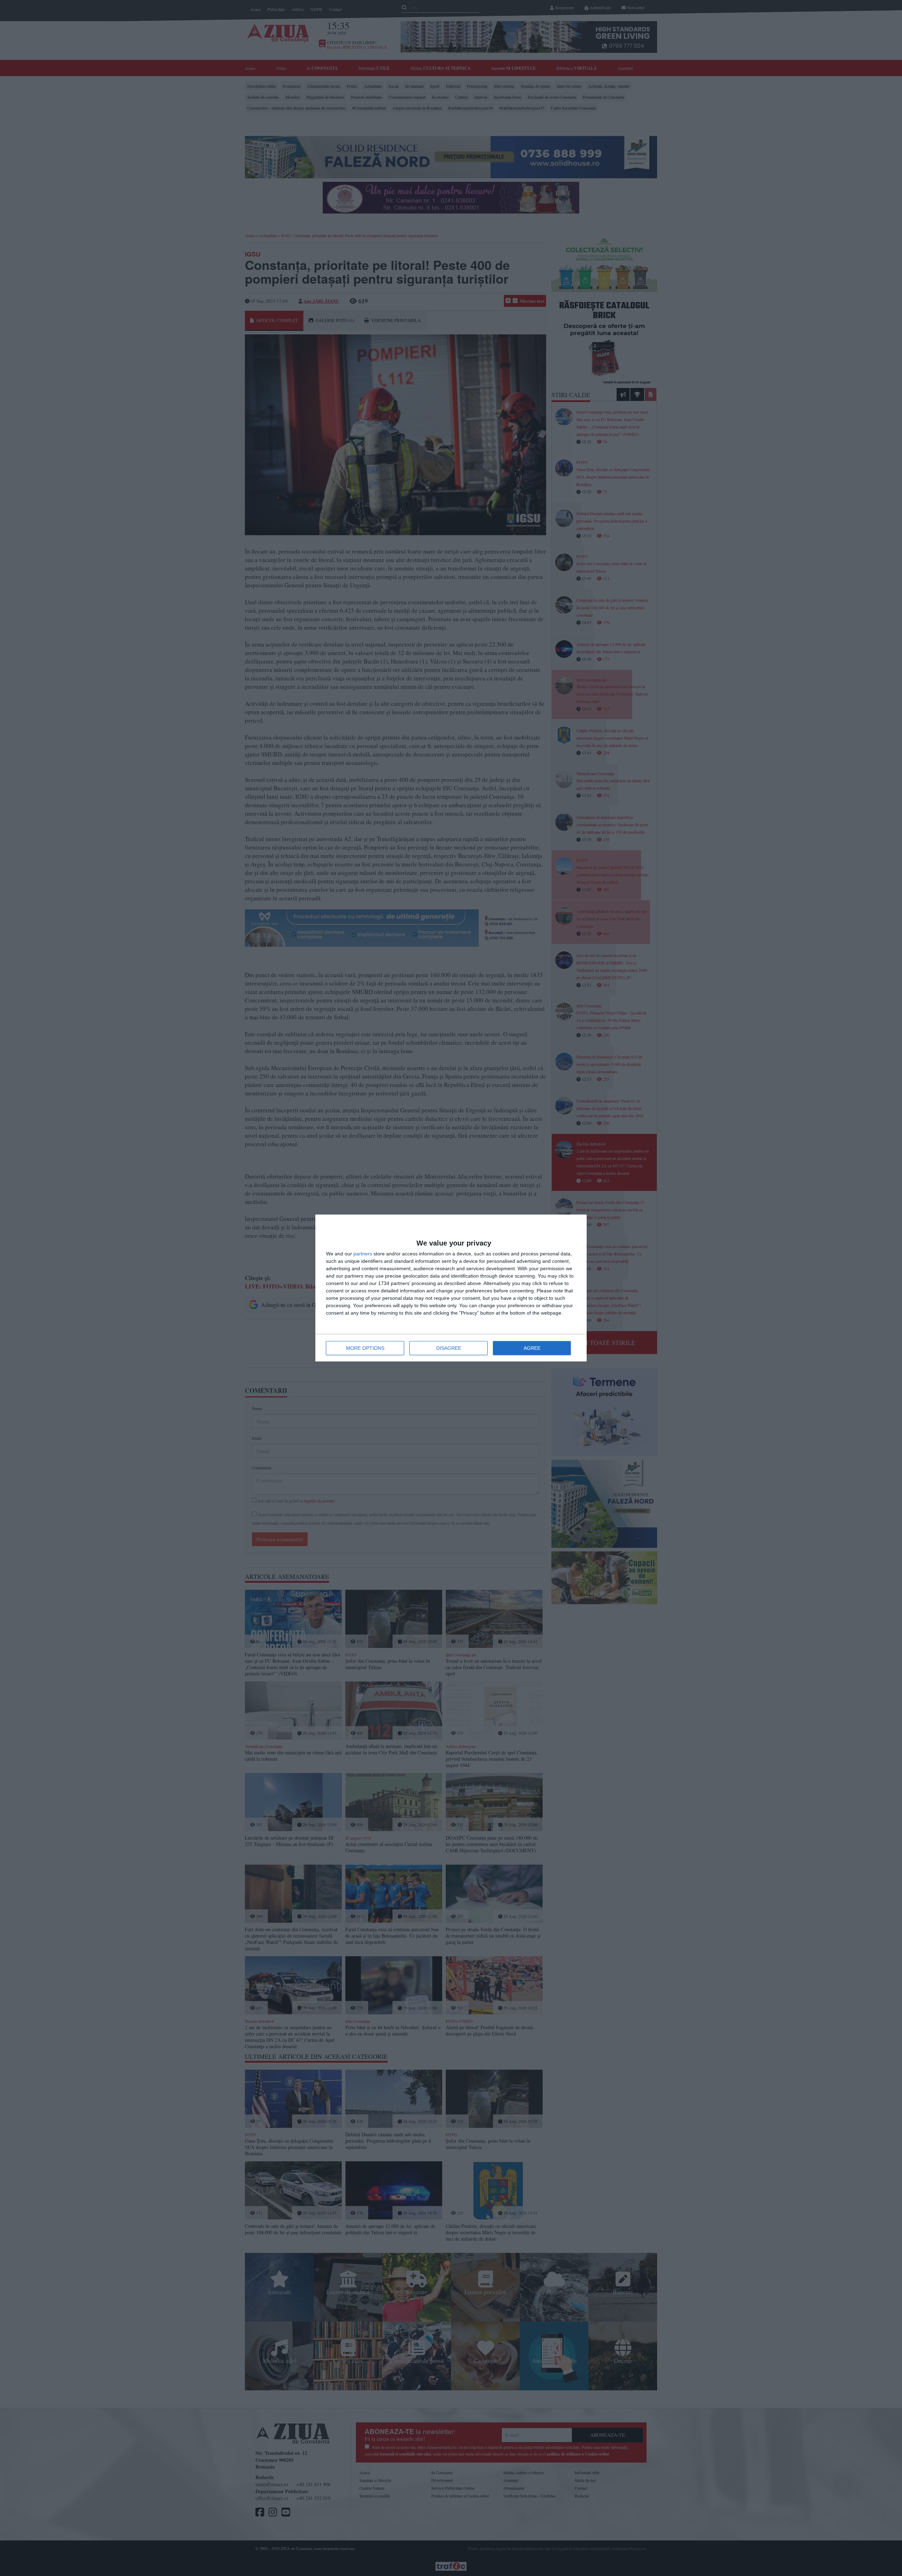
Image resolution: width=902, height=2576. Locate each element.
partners (363, 1254)
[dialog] (451, 1288)
